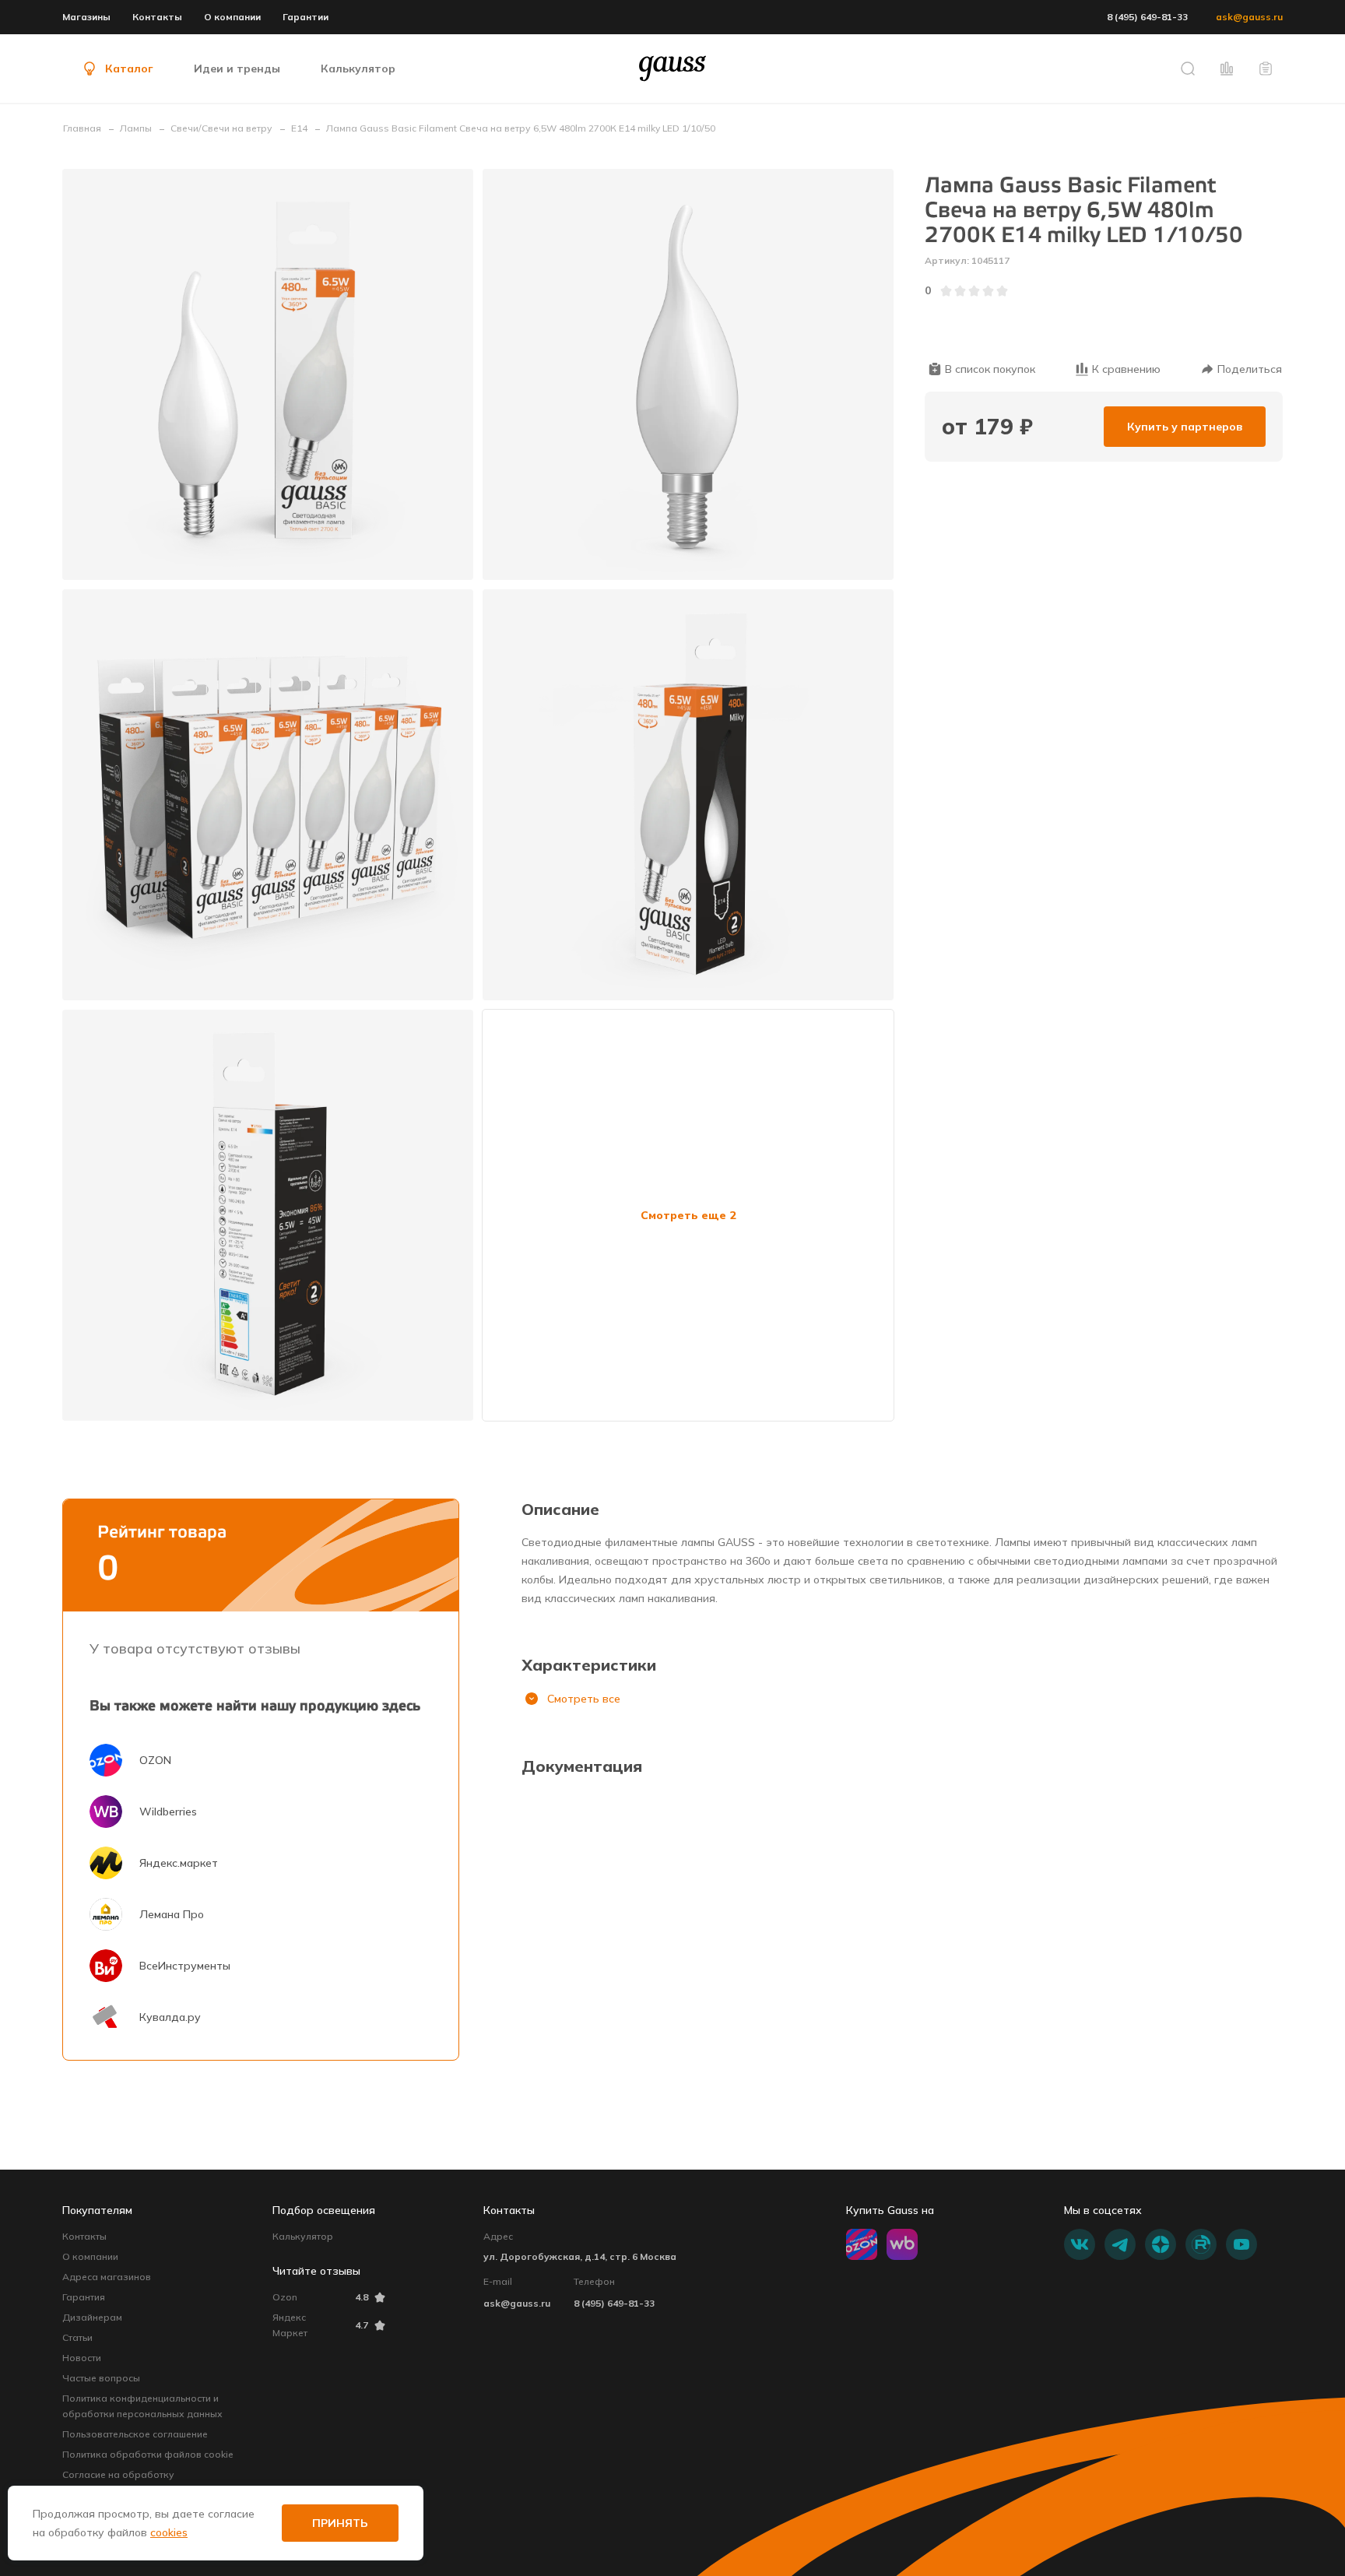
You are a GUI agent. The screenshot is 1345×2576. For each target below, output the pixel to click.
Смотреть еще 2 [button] (688, 1215)
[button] (1188, 69)
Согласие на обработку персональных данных (118, 2482)
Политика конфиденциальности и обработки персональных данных (142, 2406)
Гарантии (306, 17)
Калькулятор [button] (358, 69)
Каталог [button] (129, 69)
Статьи (77, 2337)
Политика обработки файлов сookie (147, 2454)
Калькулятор (303, 2236)
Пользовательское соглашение (135, 2434)
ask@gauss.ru (1249, 17)
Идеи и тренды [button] (237, 69)
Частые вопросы (101, 2378)
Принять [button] (340, 2523)
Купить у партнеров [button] (1185, 427)
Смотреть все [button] (584, 1699)
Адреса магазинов (107, 2277)
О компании (232, 17)
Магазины (86, 17)
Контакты (157, 17)
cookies (169, 2532)
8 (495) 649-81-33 (1147, 17)
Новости (82, 2358)
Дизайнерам (92, 2317)
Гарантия (84, 2297)
